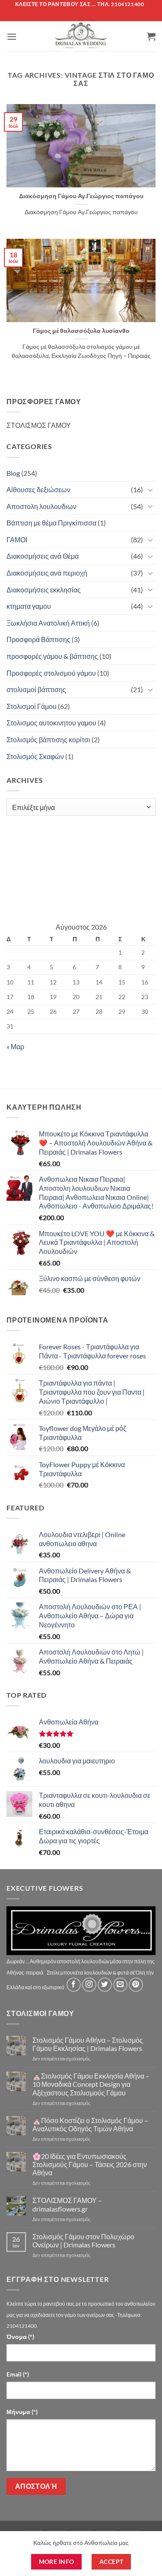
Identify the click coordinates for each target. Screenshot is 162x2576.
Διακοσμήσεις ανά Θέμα (43, 556)
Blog (13, 473)
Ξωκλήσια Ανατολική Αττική (48, 623)
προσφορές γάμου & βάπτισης (52, 656)
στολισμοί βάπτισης (36, 689)
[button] (12, 36)
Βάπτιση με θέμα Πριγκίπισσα (51, 523)
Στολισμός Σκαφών (35, 756)
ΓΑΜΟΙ (17, 540)
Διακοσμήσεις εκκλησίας (44, 590)
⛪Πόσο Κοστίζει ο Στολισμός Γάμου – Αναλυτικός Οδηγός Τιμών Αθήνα (90, 2124)
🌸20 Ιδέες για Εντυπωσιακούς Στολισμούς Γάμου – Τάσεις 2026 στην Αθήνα (90, 2164)
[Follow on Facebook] (74, 1985)
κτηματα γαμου (29, 606)
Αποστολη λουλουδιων (41, 506)
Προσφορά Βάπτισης (38, 639)
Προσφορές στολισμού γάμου (51, 673)
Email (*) (18, 2374)
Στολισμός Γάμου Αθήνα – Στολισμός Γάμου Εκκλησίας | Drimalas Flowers (88, 2044)
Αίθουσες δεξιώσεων (38, 489)
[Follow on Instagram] (89, 1985)
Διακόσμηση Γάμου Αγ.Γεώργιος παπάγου (81, 196)
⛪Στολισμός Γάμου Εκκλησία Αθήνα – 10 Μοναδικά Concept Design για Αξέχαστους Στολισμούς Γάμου (91, 2084)
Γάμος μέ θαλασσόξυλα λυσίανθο (81, 331)
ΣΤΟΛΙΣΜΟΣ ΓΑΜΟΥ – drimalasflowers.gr (67, 2204)
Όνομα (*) (20, 2337)
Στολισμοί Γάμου (32, 706)
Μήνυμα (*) (22, 2412)
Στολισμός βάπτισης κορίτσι (48, 739)
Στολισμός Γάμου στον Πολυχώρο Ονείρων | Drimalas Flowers (83, 2241)
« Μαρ (15, 1046)
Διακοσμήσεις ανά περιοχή (47, 573)
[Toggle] (150, 490)
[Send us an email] (120, 1985)
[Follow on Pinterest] (136, 1985)
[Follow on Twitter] (105, 1985)
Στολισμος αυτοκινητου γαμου (51, 723)
